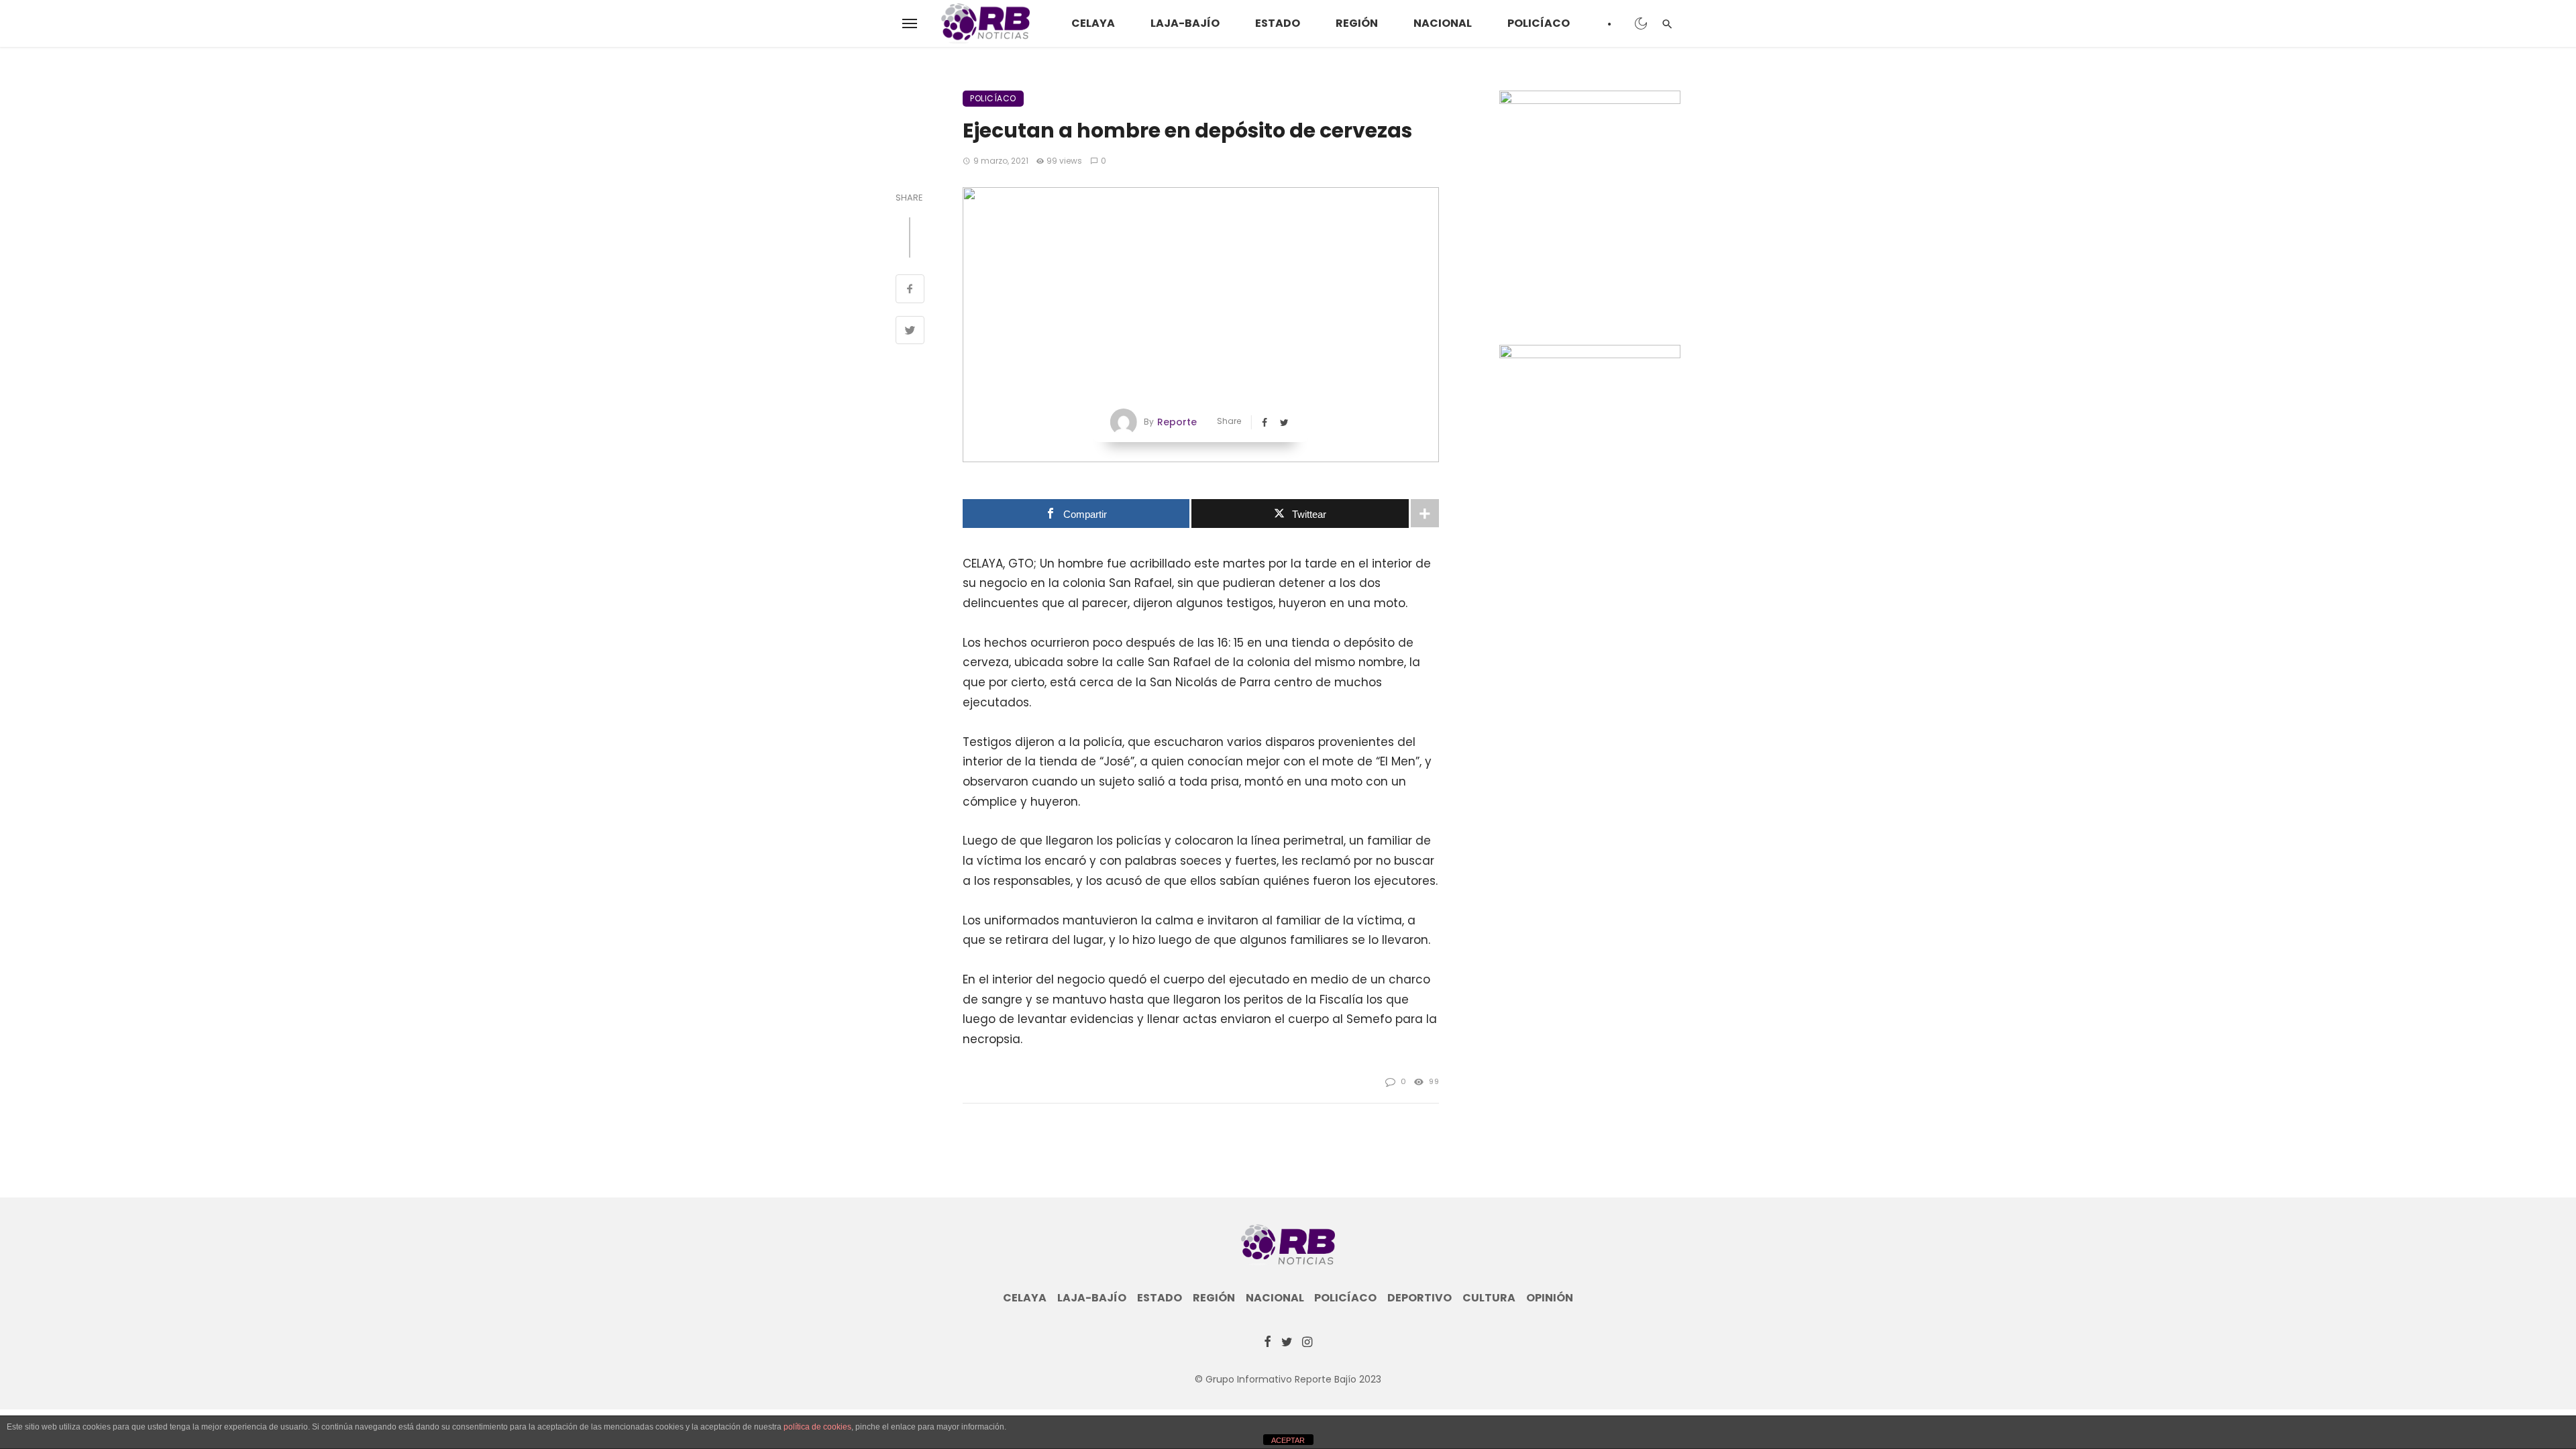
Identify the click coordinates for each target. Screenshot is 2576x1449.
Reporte (1177, 422)
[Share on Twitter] (910, 332)
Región (1357, 23)
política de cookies (817, 1427)
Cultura (1489, 1298)
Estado (1278, 23)
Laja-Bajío (1185, 23)
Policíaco (1539, 23)
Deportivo (1419, 1298)
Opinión (1550, 1298)
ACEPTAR (1288, 1440)
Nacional (1443, 23)
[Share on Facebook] (910, 290)
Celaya (1093, 23)
